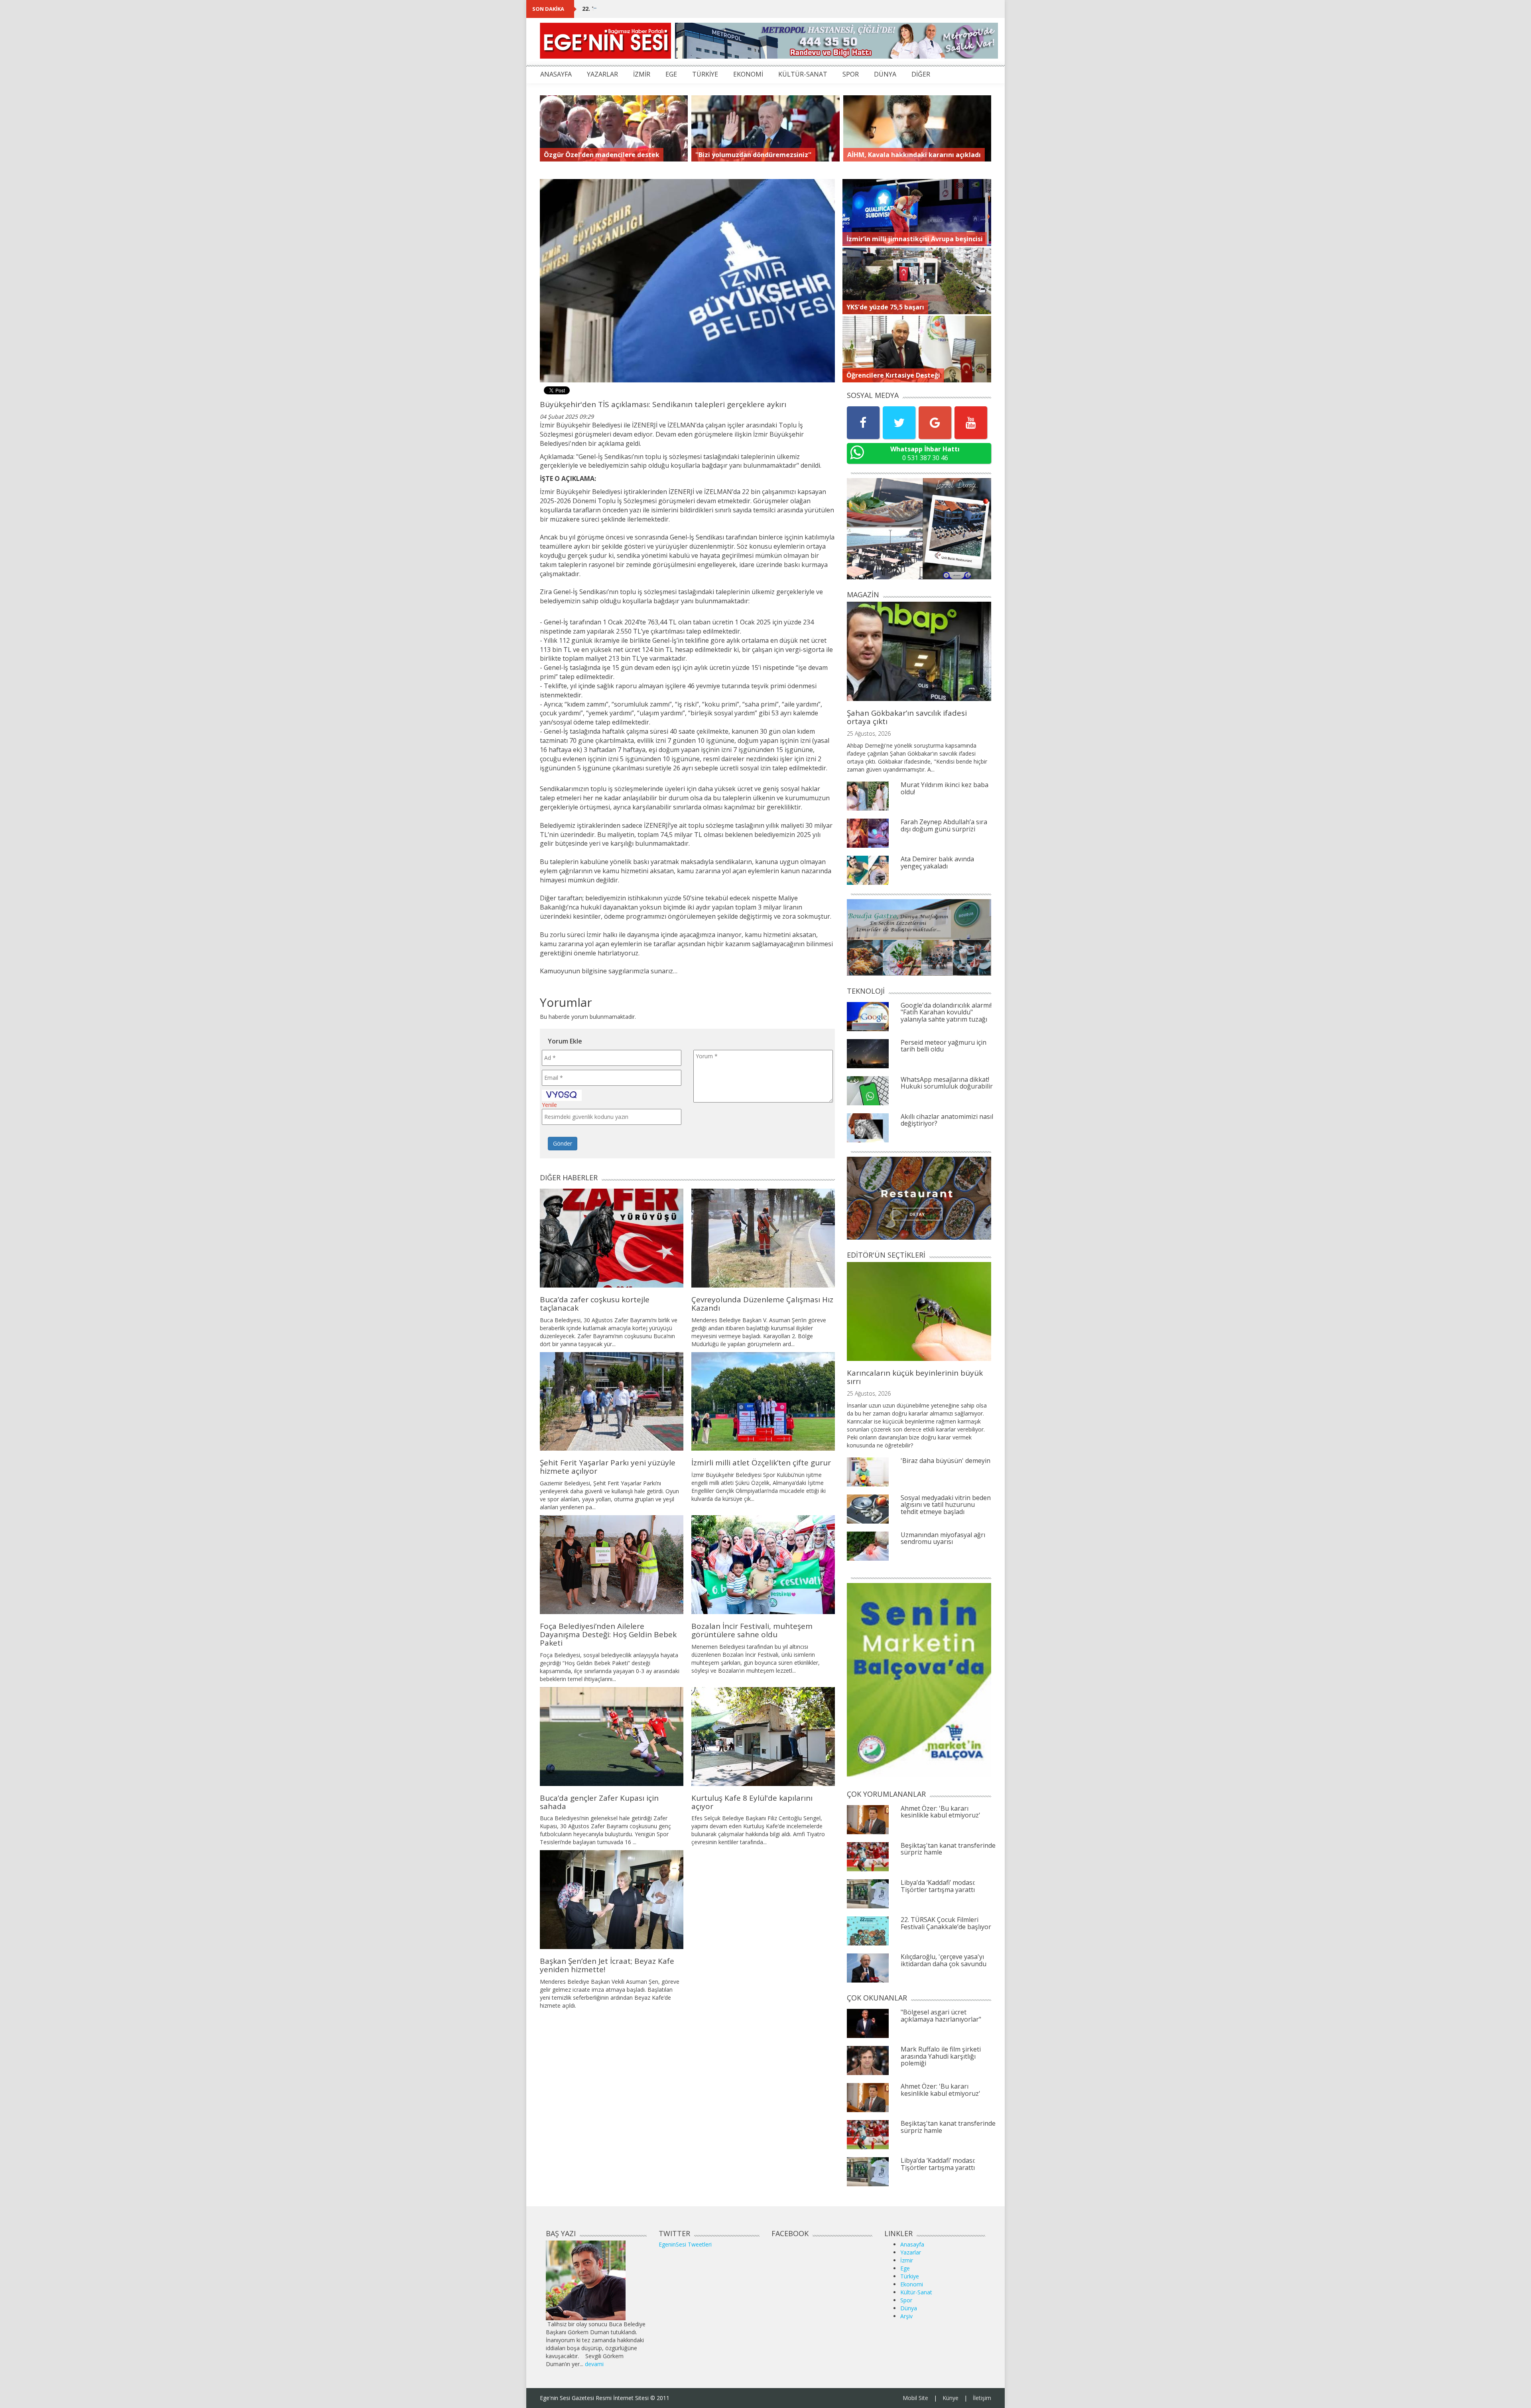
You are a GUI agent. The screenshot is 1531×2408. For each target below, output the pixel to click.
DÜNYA (885, 74)
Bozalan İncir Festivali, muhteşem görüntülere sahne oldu (752, 1630)
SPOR (851, 74)
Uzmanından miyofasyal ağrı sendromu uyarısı (943, 1538)
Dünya (909, 2308)
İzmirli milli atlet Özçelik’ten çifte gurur (761, 1463)
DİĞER (921, 74)
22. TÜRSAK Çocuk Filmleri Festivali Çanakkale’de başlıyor (664, 9)
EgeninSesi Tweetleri (685, 2244)
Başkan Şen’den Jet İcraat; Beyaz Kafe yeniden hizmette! (607, 1965)
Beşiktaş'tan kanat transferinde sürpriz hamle (948, 1849)
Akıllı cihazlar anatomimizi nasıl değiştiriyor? (947, 1120)
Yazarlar (911, 2252)
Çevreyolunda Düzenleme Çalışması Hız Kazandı (762, 1304)
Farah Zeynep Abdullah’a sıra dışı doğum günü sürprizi (944, 825)
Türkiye (910, 2276)
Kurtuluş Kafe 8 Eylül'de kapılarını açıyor (752, 1802)
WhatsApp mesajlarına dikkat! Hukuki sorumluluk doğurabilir (947, 1083)
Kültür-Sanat (916, 2292)
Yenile (549, 1105)
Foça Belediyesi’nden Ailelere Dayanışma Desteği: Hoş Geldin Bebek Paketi (608, 1634)
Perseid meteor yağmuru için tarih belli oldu (944, 1046)
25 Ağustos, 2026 (869, 733)
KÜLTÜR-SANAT (803, 74)
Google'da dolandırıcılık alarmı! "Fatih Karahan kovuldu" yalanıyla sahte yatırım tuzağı (946, 1012)
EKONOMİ (748, 74)
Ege (905, 2268)
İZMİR (642, 74)
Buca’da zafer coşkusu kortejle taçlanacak (595, 1304)
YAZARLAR (602, 74)
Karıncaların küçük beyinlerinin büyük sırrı (915, 1377)
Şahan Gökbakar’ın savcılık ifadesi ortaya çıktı (907, 717)
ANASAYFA (556, 74)
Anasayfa (912, 2244)
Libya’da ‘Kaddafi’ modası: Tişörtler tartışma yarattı (938, 1886)
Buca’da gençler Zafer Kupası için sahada (599, 1802)
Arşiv (906, 2316)
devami (594, 2364)
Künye (950, 2398)
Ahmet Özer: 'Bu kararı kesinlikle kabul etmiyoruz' (941, 1812)
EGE (671, 74)
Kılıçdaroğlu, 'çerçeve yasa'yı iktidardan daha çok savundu (944, 1960)
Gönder (563, 1143)
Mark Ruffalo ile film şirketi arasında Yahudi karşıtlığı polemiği (941, 2056)
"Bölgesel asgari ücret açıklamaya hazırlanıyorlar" (941, 2016)
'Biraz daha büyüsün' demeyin (946, 1461)
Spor (906, 2300)
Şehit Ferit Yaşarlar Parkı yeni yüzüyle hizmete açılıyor (608, 1467)
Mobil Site (915, 2398)
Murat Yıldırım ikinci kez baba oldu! (945, 788)
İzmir (907, 2260)
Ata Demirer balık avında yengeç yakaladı (937, 862)
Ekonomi (912, 2284)
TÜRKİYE (705, 74)
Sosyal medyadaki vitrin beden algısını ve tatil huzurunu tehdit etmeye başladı (946, 1505)
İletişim (982, 2398)
